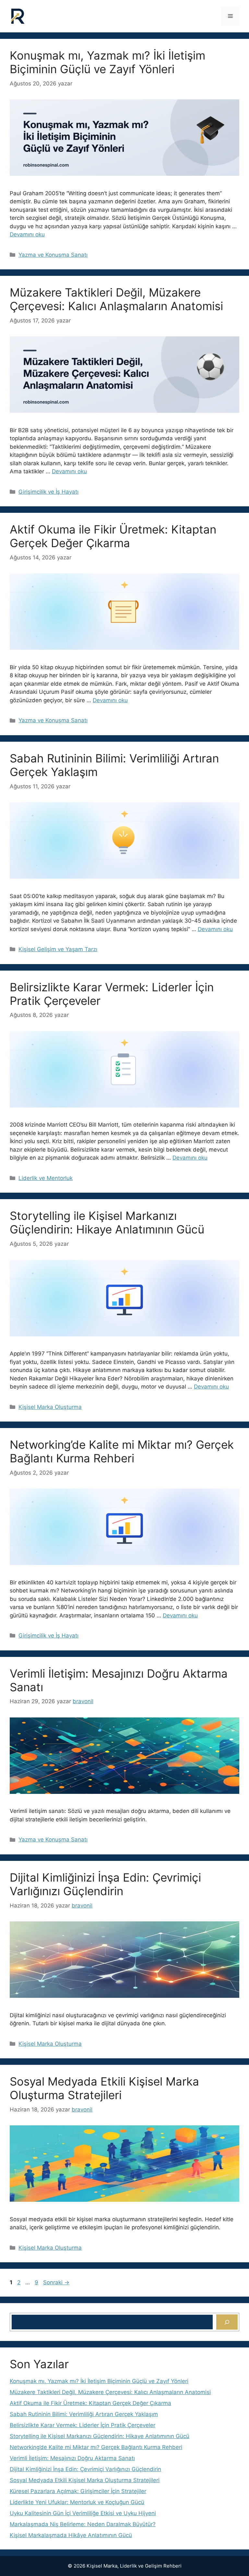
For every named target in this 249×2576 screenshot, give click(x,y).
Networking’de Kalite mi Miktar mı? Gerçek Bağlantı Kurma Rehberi (122, 1451)
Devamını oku (27, 234)
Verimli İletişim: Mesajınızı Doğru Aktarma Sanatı (72, 2458)
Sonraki (56, 2282)
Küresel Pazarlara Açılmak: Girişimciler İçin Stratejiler (78, 2491)
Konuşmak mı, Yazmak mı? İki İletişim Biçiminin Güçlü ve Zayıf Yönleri (107, 62)
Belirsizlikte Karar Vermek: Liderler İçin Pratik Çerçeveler (83, 2425)
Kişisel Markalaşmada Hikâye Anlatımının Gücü (71, 2535)
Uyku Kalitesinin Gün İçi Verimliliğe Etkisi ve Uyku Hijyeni (83, 2513)
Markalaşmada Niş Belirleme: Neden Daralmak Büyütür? (83, 2524)
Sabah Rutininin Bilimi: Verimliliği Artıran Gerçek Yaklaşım (84, 2414)
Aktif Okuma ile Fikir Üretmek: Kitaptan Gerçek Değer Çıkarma (113, 536)
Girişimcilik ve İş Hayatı (48, 492)
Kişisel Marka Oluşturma (50, 1407)
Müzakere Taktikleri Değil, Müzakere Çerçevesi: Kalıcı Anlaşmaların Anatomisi (116, 299)
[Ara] (227, 2322)
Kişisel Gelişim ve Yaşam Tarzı (58, 949)
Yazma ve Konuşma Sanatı (53, 255)
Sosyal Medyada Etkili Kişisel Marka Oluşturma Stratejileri (104, 2088)
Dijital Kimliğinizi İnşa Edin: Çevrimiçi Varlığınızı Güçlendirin (105, 1884)
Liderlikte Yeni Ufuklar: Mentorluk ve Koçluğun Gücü (77, 2502)
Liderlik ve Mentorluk (46, 1178)
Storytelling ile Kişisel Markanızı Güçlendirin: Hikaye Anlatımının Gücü (107, 1222)
